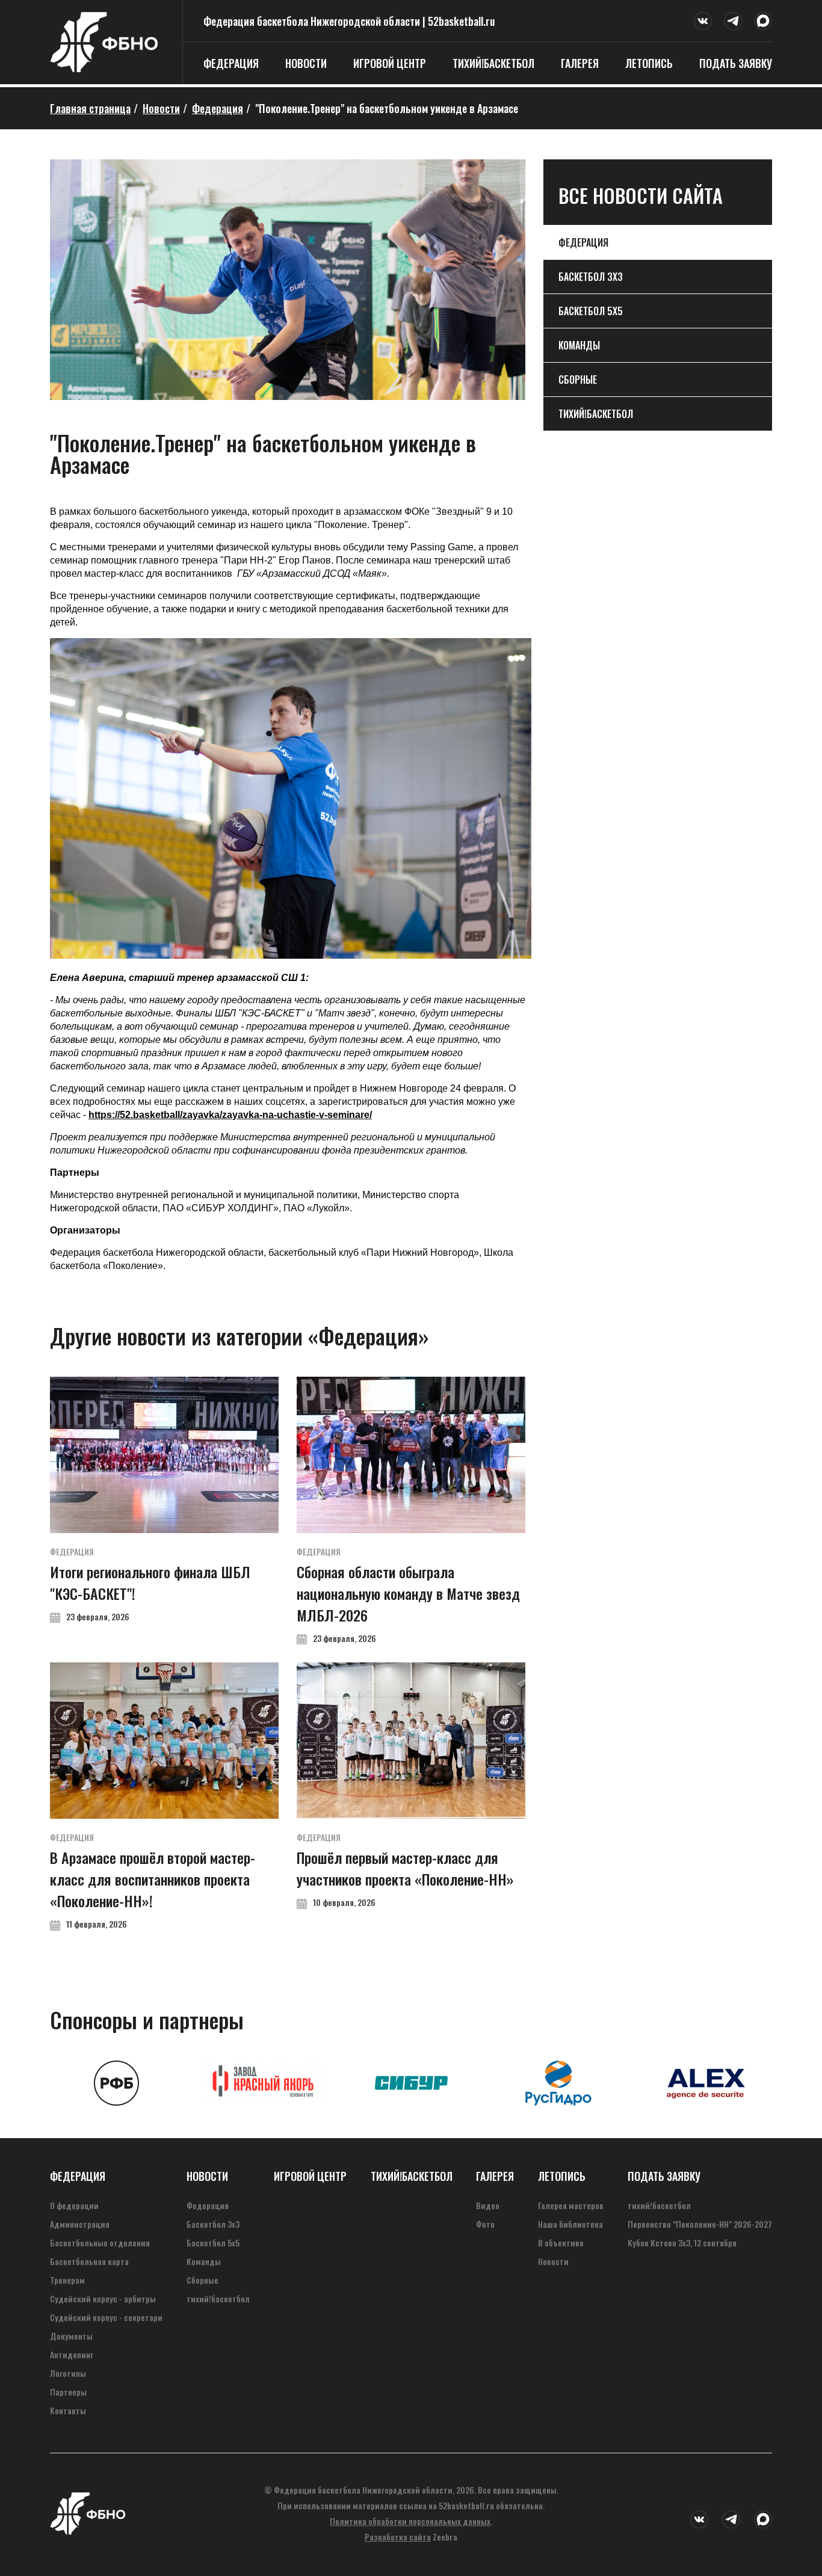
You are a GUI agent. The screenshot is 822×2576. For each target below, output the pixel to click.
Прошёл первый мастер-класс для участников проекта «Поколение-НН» (411, 1785)
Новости (306, 63)
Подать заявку (736, 63)
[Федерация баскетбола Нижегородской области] (104, 68)
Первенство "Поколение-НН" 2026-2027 (700, 2224)
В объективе (561, 2242)
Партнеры (68, 2392)
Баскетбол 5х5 (591, 311)
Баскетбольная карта (89, 2261)
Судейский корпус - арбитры (103, 2298)
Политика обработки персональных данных (410, 2521)
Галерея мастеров (571, 2205)
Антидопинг (72, 2354)
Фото (485, 2224)
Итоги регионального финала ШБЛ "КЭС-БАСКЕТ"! (164, 1500)
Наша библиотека (570, 2224)
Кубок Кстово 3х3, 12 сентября (682, 2242)
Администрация (80, 2224)
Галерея (580, 63)
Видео (488, 2205)
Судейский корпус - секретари (106, 2317)
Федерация (231, 63)
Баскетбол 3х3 (591, 277)
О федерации (74, 2205)
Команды (579, 345)
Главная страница (90, 108)
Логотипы (68, 2373)
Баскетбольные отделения (100, 2242)
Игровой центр (390, 63)
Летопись (649, 63)
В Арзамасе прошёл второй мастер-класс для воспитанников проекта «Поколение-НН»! (164, 1796)
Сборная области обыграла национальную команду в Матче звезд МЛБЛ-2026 (411, 1511)
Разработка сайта (398, 2537)
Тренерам (67, 2280)
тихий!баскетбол (493, 63)
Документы (71, 2336)
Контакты (68, 2410)
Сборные (578, 380)
